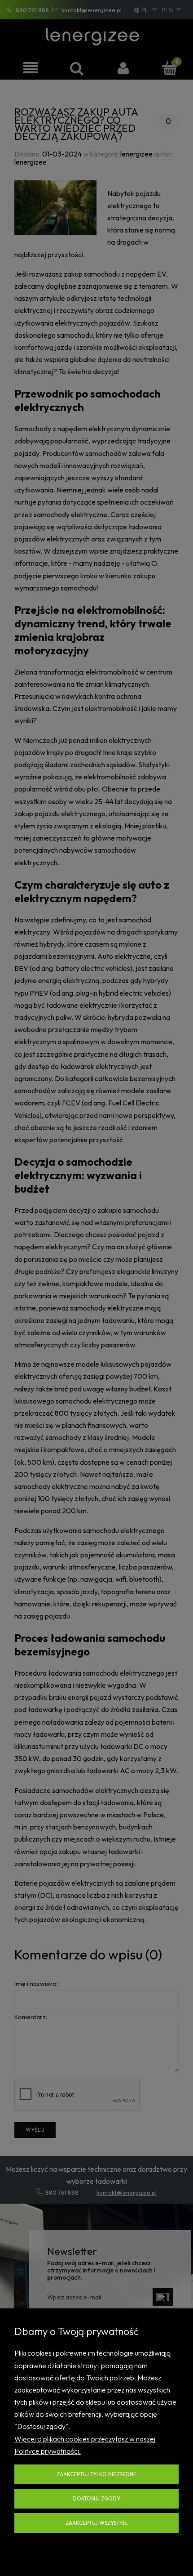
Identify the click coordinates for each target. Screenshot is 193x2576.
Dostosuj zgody (96, 2498)
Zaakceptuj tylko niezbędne (96, 2474)
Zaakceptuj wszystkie (96, 2523)
